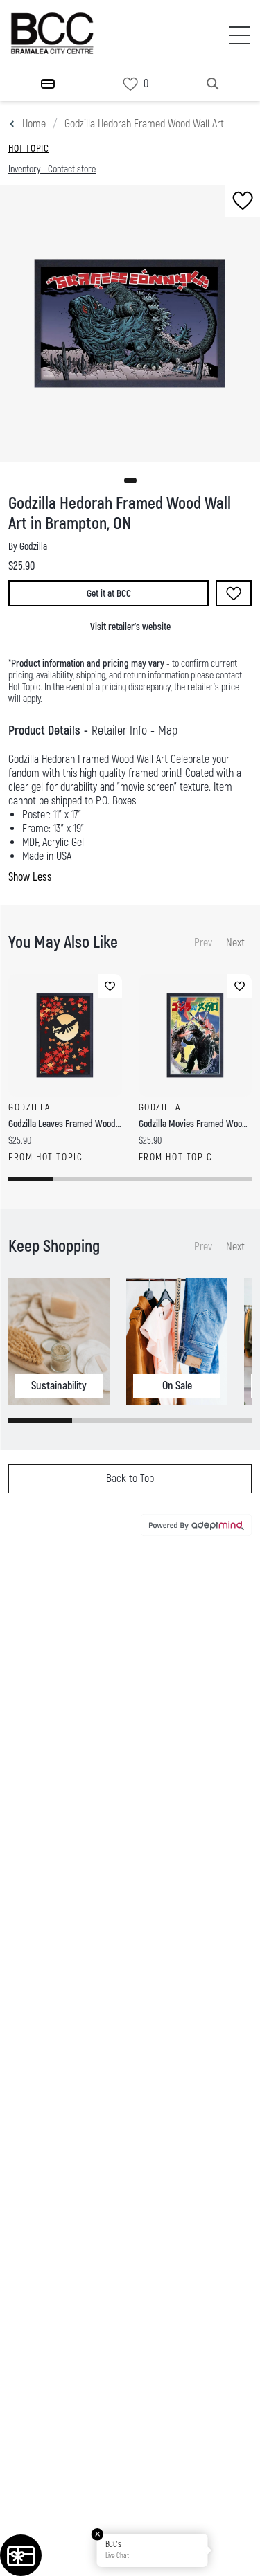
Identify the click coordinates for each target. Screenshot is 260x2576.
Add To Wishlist (234, 593)
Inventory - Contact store (52, 169)
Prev (203, 943)
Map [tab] (168, 731)
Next (235, 943)
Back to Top (130, 1479)
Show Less (30, 877)
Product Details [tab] (44, 731)
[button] (130, 480)
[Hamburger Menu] (48, 84)
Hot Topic (28, 148)
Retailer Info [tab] (119, 731)
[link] (130, 84)
